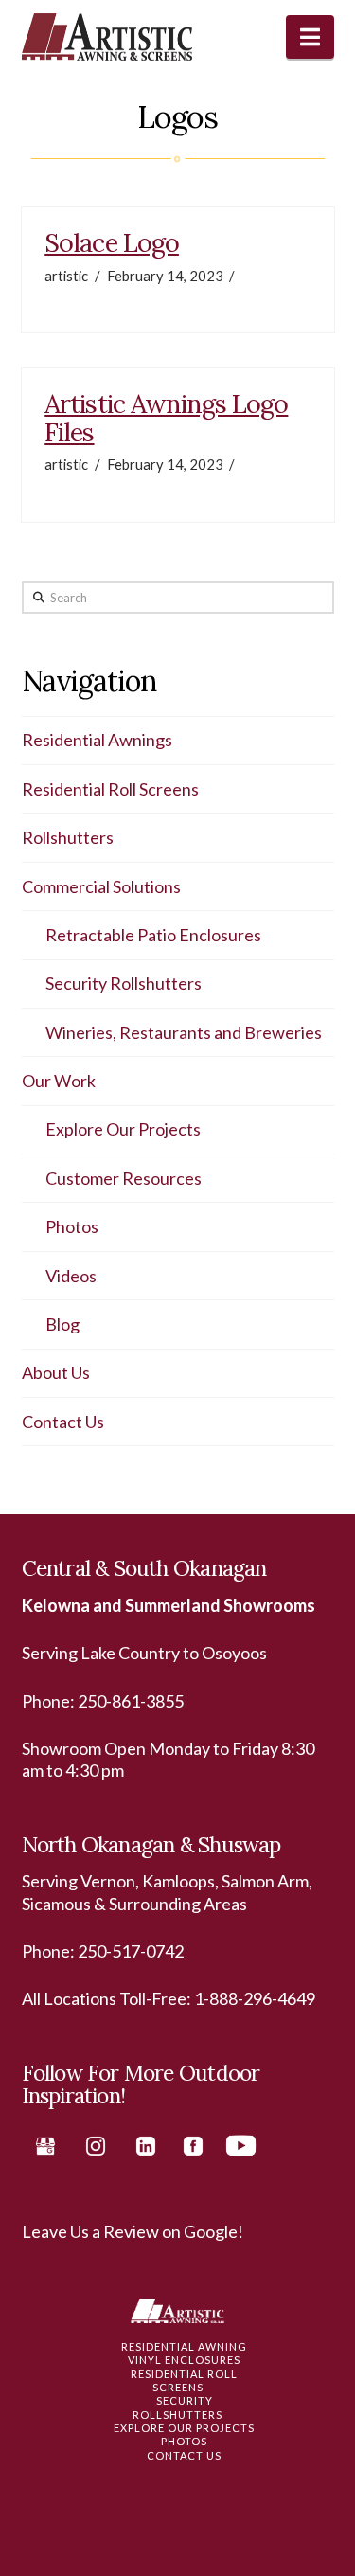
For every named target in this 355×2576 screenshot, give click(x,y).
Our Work (59, 1081)
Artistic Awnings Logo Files (166, 418)
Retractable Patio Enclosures (153, 935)
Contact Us (63, 1422)
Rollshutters (68, 837)
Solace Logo (112, 242)
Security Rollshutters (124, 983)
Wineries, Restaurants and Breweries (184, 1032)
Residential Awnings (97, 740)
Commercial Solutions (101, 886)
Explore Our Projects (123, 1129)
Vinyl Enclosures (184, 2360)
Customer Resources (124, 1178)
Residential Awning (184, 2346)
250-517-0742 (131, 1951)
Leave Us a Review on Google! (133, 2231)
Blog (62, 1324)
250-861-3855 (131, 1701)
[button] (310, 37)
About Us (56, 1372)
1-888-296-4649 (255, 1998)
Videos (71, 1276)
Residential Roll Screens (110, 789)
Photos (72, 1226)
